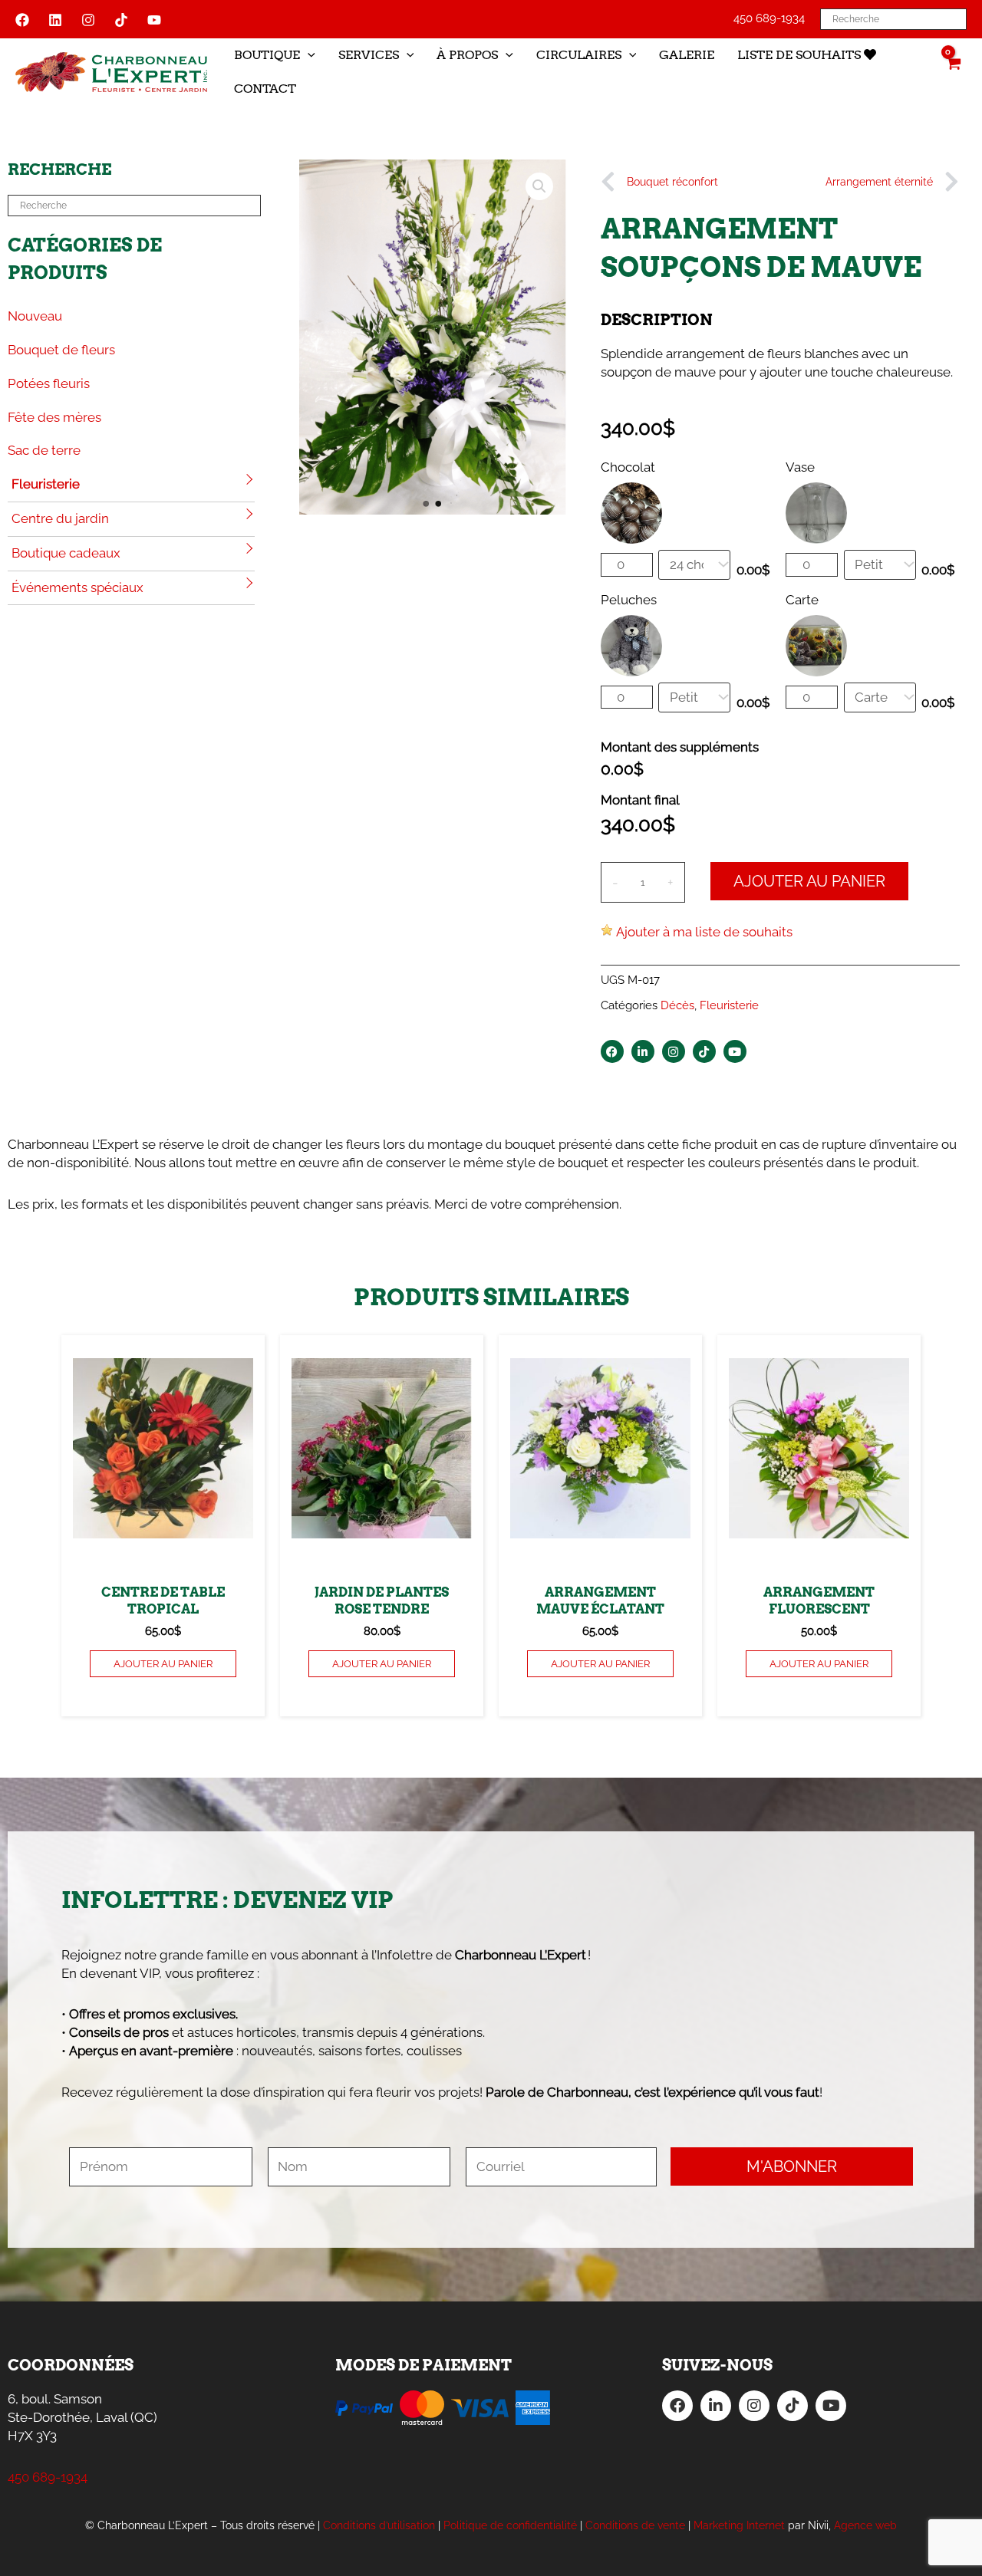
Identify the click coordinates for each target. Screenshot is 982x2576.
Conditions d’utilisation (379, 2525)
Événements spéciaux (77, 587)
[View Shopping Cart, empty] (953, 72)
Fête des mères (54, 417)
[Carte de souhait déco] (880, 697)
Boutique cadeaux (66, 553)
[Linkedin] (55, 20)
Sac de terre (44, 450)
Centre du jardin (60, 518)
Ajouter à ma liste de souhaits (704, 932)
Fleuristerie (46, 484)
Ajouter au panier (809, 881)
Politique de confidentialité (510, 2525)
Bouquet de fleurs (61, 350)
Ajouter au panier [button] (163, 1664)
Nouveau (35, 316)
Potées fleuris (49, 383)
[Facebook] (22, 20)
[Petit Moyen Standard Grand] (880, 565)
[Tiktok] (121, 20)
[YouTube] (154, 20)
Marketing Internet (739, 2525)
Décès (677, 1005)
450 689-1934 (769, 18)
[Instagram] (88, 20)
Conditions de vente (635, 2525)
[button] (308, 55)
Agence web (865, 2525)
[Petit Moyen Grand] (694, 697)
